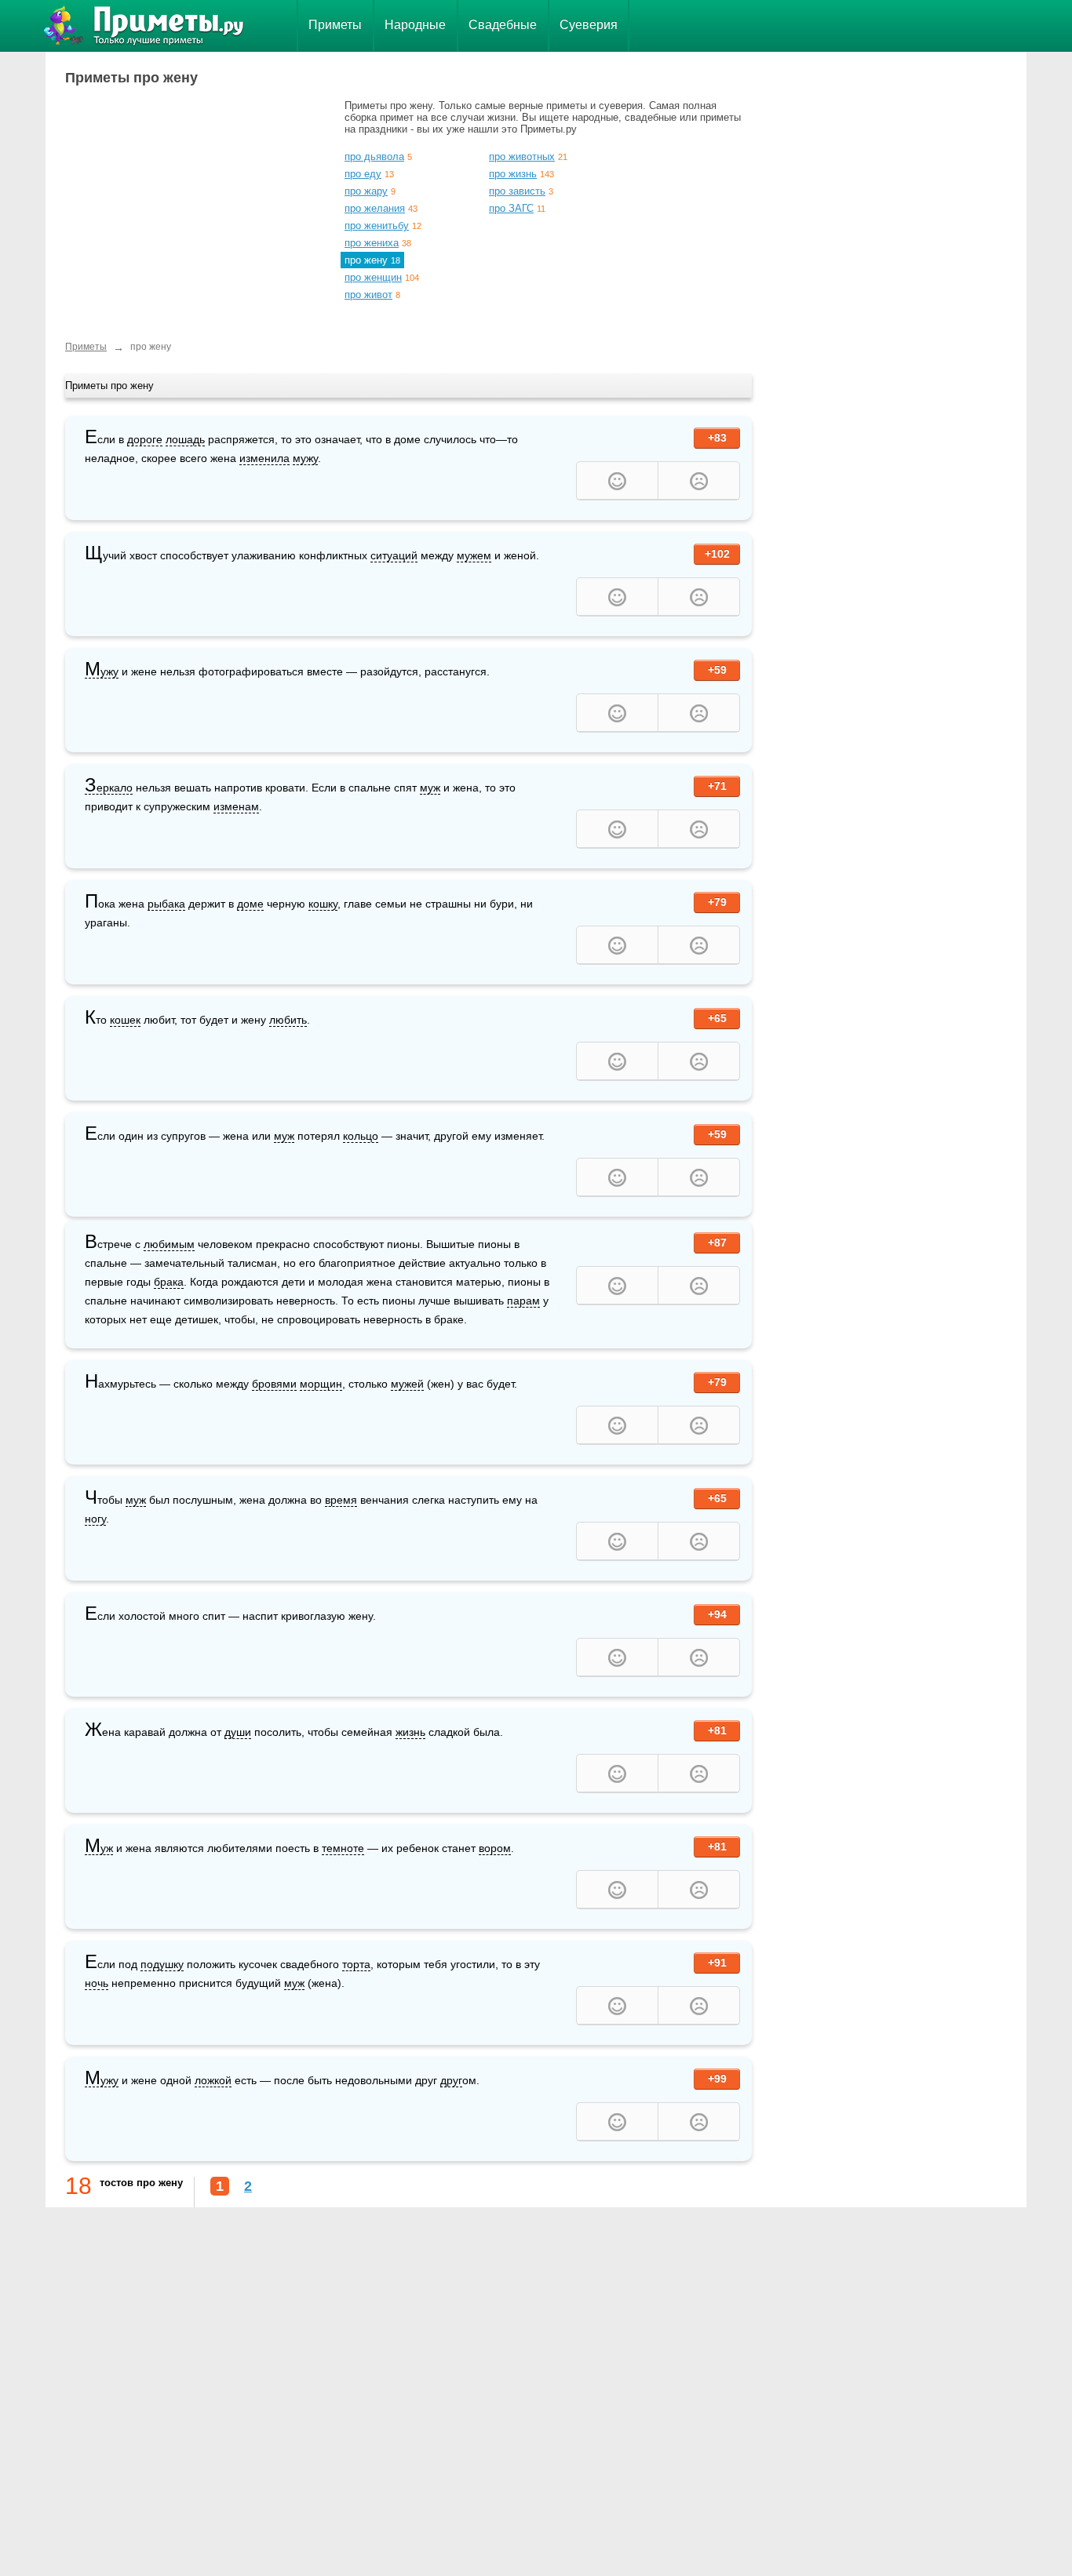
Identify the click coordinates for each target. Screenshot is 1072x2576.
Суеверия (589, 25)
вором (495, 1848)
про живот (368, 295)
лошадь (185, 439)
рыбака (166, 904)
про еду (363, 174)
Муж (99, 1848)
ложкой (213, 2080)
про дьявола (374, 156)
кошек (125, 1020)
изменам (236, 806)
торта (356, 1964)
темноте (343, 1848)
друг (451, 2080)
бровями (274, 1384)
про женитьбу (377, 226)
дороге (145, 439)
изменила (264, 458)
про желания (375, 208)
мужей (407, 1384)
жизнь (410, 1732)
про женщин (373, 277)
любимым (169, 1244)
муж (430, 788)
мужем (474, 555)
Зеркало (109, 788)
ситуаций (394, 555)
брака (169, 1282)
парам (523, 1301)
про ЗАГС (511, 208)
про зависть (517, 191)
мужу (305, 458)
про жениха (372, 243)
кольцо (361, 1136)
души (238, 1732)
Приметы (335, 25)
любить (288, 1020)
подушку (162, 1964)
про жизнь (513, 174)
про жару (366, 191)
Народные (415, 25)
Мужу (102, 672)
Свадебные (503, 25)
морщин (321, 1384)
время (341, 1500)
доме (250, 904)
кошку (323, 904)
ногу (95, 1519)
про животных (522, 156)
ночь (97, 1983)
